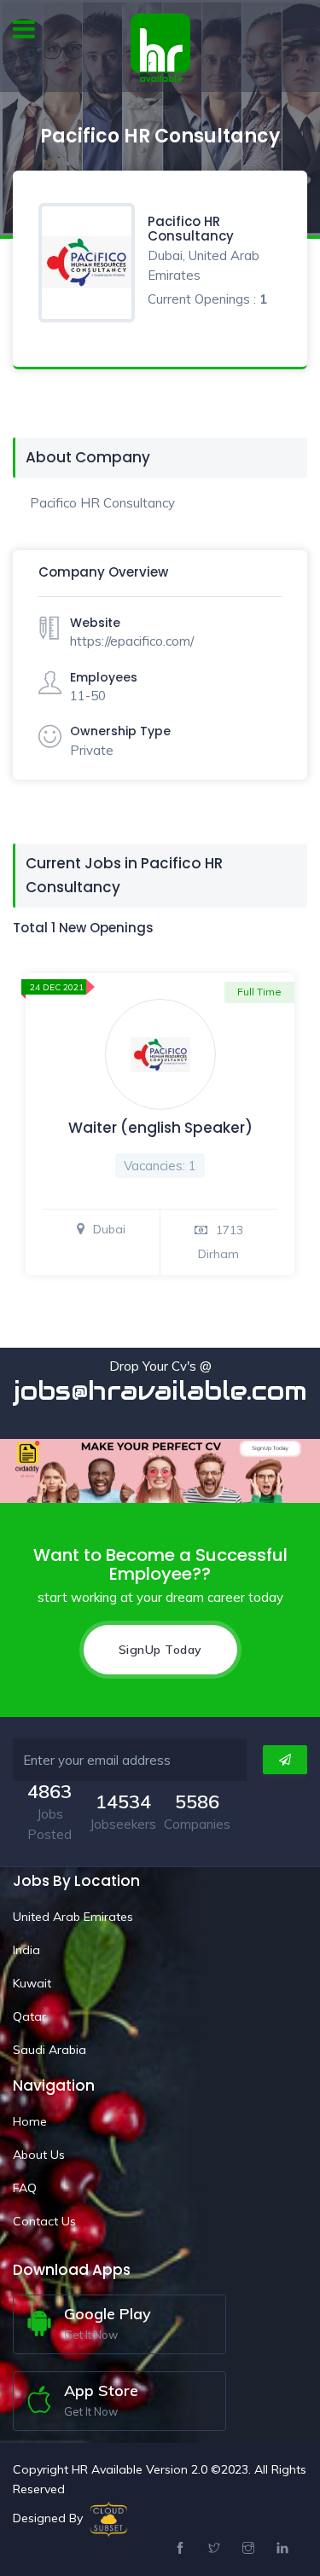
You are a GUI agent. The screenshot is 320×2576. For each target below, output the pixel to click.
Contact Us (44, 2221)
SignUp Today (160, 1650)
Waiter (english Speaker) (160, 1128)
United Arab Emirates (73, 1917)
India (26, 1950)
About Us (39, 2155)
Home (30, 2121)
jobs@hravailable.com (160, 1391)
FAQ (25, 2188)
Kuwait (32, 1983)
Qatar (29, 2016)
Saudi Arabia (49, 2050)
